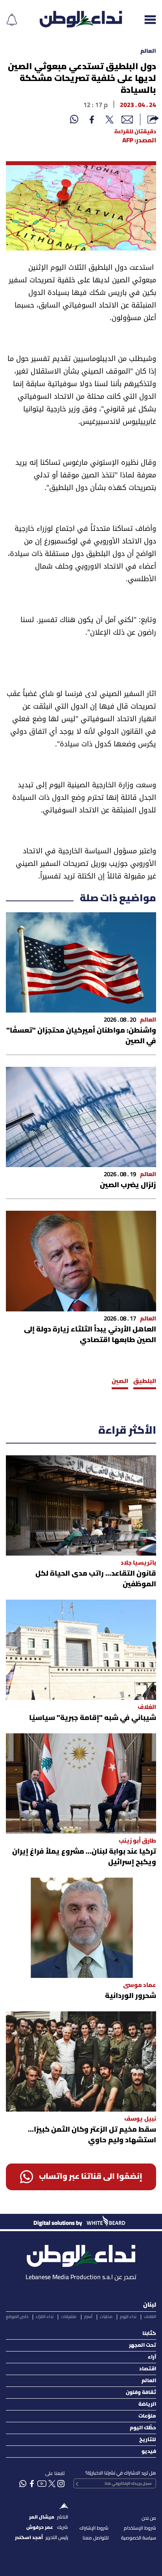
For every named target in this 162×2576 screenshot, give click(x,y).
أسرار (88, 2317)
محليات (106, 2317)
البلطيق (145, 1381)
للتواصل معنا (96, 2538)
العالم (148, 51)
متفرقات (69, 2317)
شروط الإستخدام (140, 2528)
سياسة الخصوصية (139, 2538)
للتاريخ (148, 2440)
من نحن (149, 2518)
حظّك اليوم (143, 2428)
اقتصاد (148, 2369)
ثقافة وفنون (141, 2393)
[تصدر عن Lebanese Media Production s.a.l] (81, 2254)
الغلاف (150, 2317)
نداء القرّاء (45, 2317)
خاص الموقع (17, 2317)
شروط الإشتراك (94, 2528)
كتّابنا (149, 2334)
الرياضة (147, 2404)
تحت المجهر (143, 2345)
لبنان (150, 2305)
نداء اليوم (128, 2317)
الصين (120, 1381)
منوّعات (147, 2416)
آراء (152, 2357)
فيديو (149, 2452)
